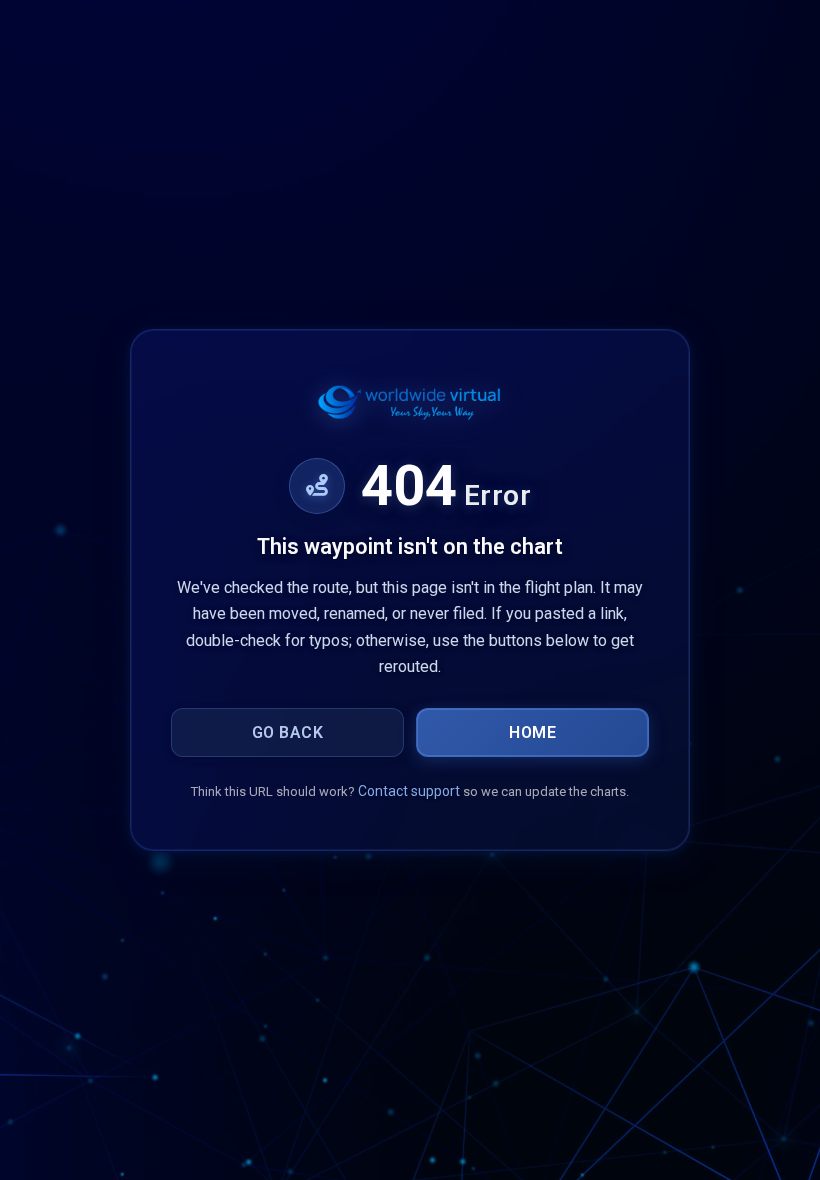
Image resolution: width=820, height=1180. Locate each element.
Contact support (409, 791)
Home (532, 732)
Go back (288, 732)
